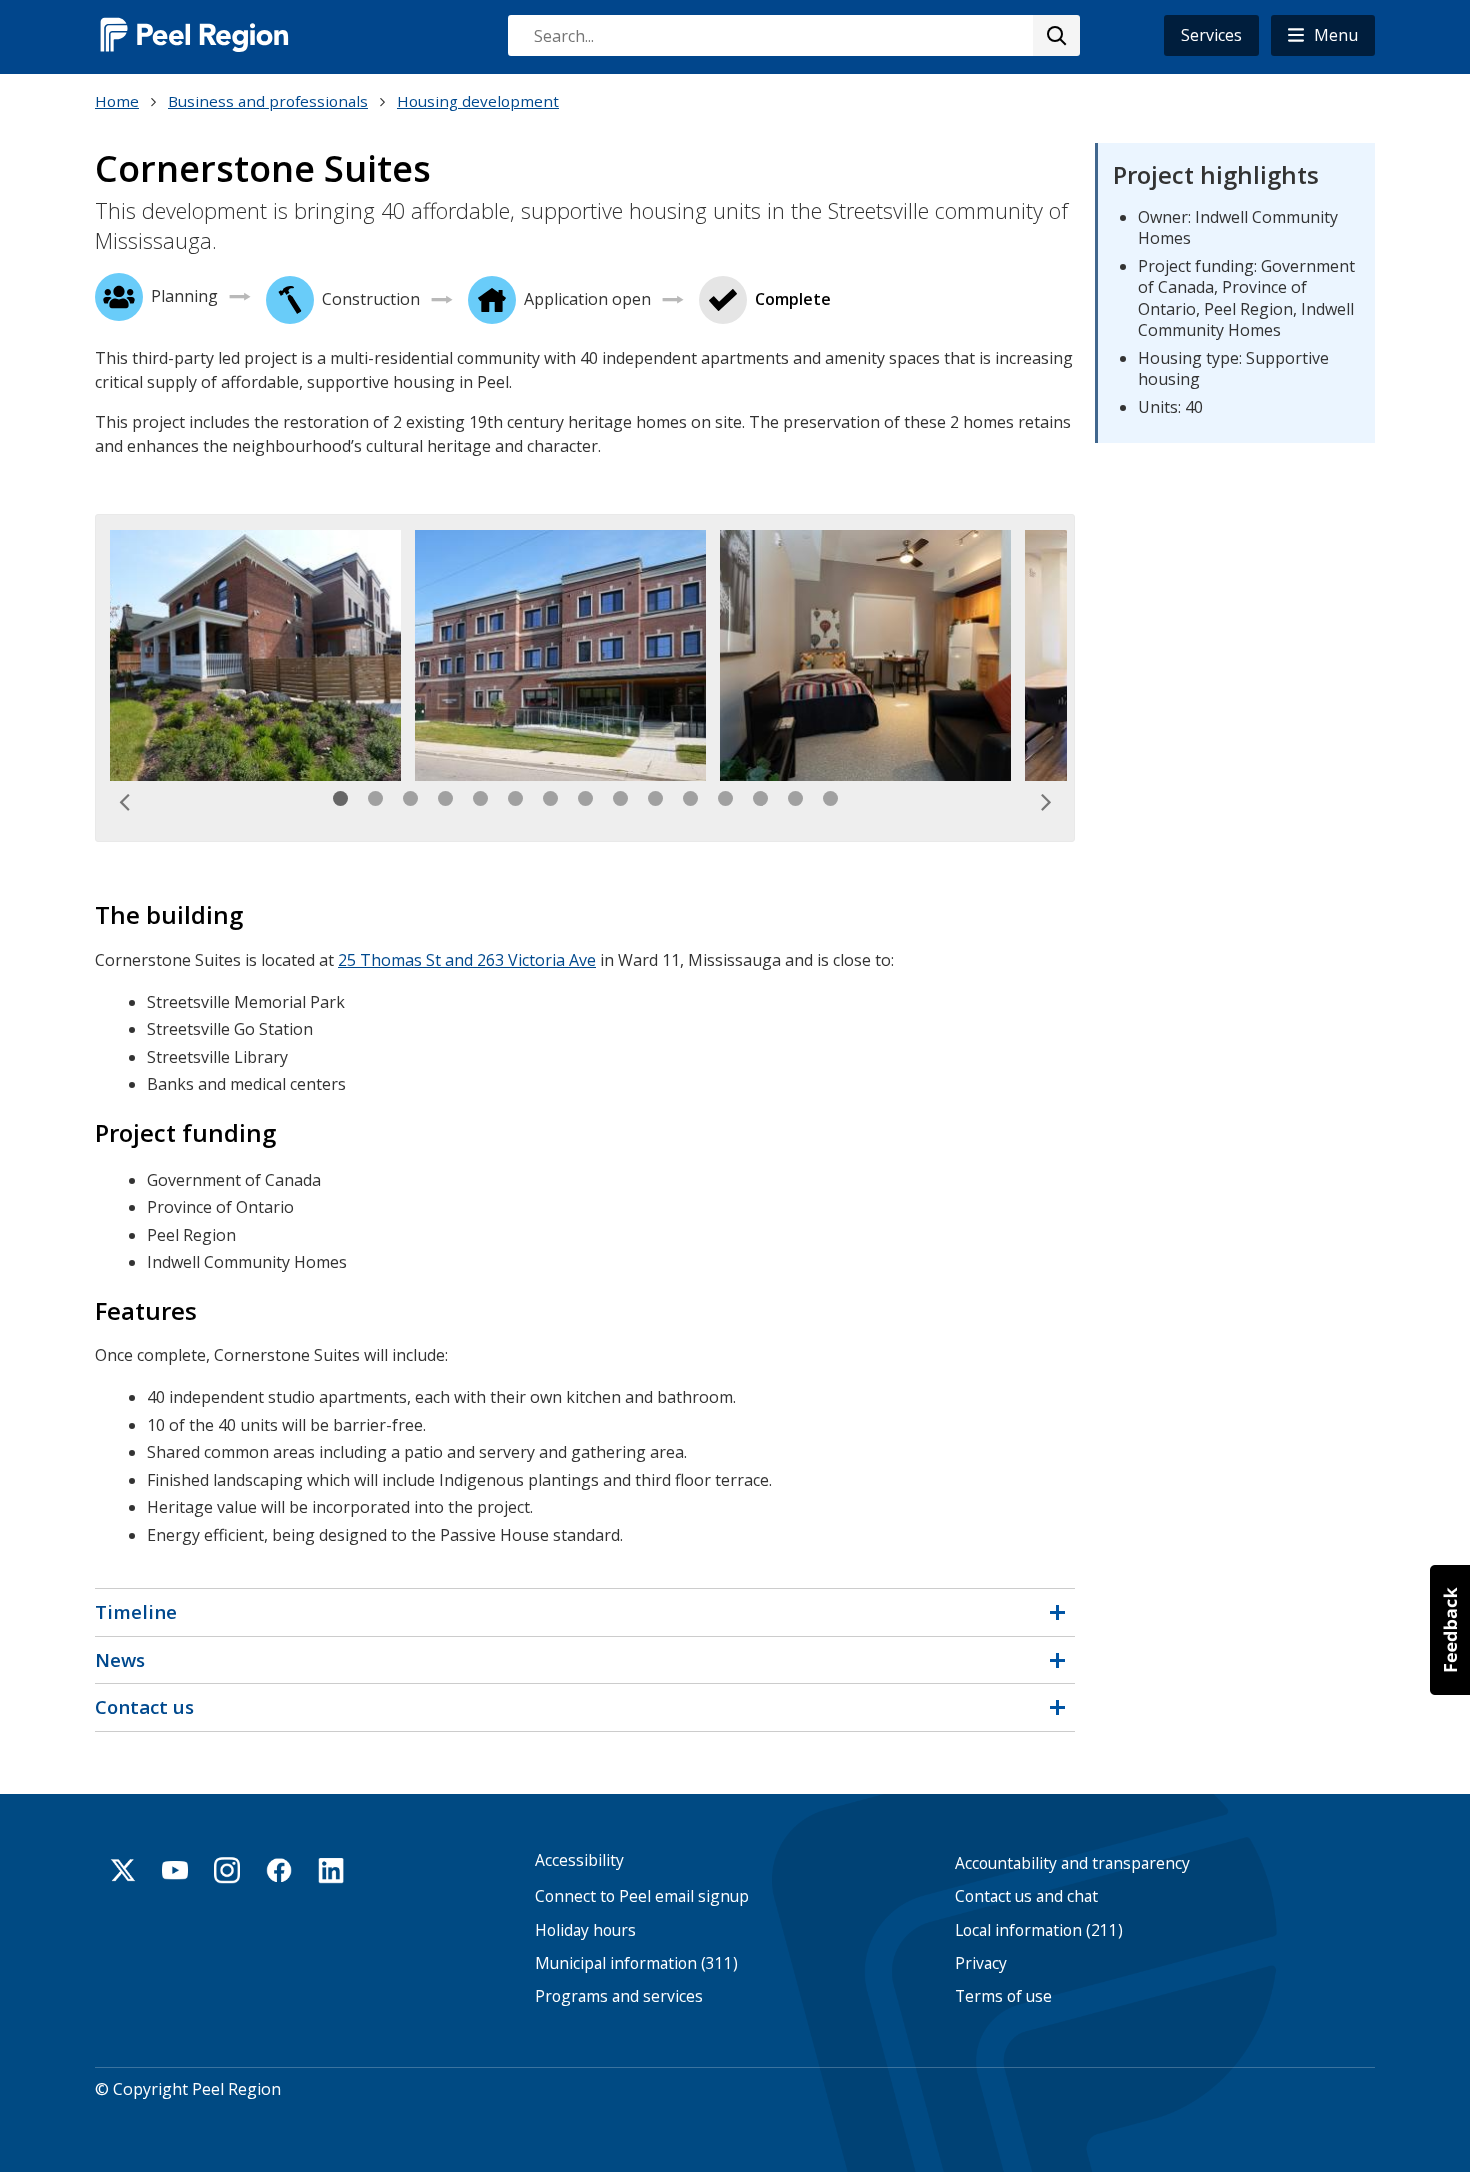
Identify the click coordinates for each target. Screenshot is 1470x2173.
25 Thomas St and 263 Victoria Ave (467, 960)
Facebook (279, 1870)
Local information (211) (1039, 1930)
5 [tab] (480, 798)
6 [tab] (515, 798)
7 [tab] (550, 798)
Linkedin (331, 1870)
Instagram (227, 1870)
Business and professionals (268, 101)
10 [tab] (655, 798)
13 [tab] (760, 798)
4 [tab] (445, 798)
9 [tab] (620, 798)
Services (1211, 35)
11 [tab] (690, 798)
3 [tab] (410, 798)
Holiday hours (585, 1930)
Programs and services (619, 1996)
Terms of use (1003, 1996)
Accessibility (579, 1860)
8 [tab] (585, 798)
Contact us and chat (1026, 1896)
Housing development (478, 101)
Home (117, 101)
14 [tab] (795, 798)
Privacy (981, 1963)
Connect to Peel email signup (642, 1896)
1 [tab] (340, 798)
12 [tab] (725, 798)
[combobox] (793, 35)
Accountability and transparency (1072, 1863)
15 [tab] (830, 798)
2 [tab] (375, 798)
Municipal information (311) (636, 1963)
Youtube (175, 1870)
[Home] (195, 34)
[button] (1323, 35)
